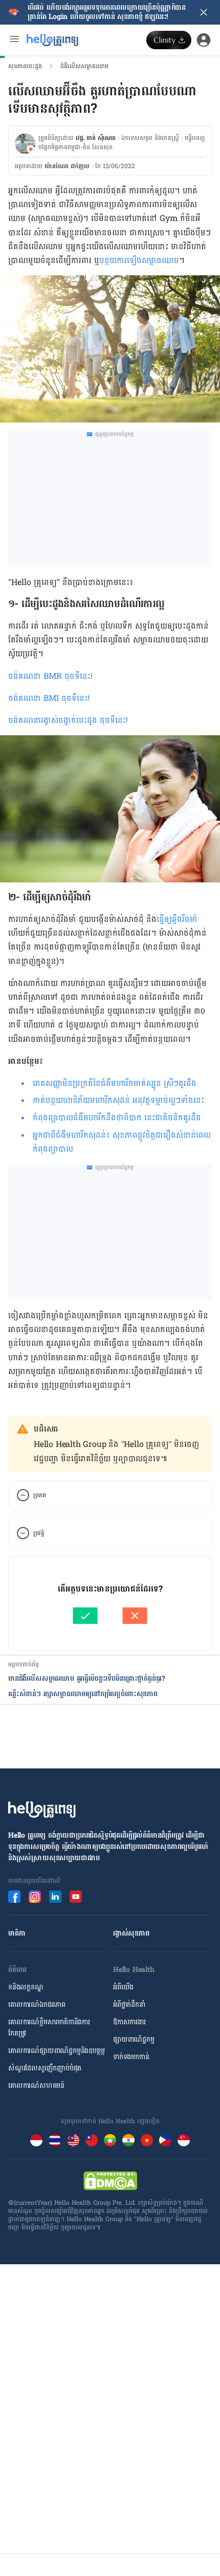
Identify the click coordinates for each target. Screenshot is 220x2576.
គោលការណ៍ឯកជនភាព (37, 2005)
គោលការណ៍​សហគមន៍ (36, 2086)
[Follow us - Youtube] (76, 1897)
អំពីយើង (123, 1987)
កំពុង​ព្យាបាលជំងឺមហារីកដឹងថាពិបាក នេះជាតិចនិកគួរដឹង (117, 1118)
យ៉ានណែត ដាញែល (67, 166)
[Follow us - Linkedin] (55, 1897)
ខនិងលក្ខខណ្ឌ (26, 1987)
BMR (54, 676)
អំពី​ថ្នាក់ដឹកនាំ (129, 2005)
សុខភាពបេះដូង (25, 66)
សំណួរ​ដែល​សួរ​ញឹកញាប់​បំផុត (45, 2068)
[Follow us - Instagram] (35, 1897)
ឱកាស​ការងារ (129, 2022)
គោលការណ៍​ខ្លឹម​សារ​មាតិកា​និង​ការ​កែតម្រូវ (49, 2028)
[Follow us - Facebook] (14, 1897)
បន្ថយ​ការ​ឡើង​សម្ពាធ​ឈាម (139, 260)
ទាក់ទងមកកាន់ (131, 2057)
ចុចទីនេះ (78, 676)
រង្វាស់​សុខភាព (131, 1933)
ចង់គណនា (26, 676)
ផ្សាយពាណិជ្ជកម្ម (134, 2039)
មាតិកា (17, 1933)
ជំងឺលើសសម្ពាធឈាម (84, 66)
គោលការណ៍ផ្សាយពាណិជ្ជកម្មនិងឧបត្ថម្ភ (56, 2051)
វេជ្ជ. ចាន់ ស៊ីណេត (96, 138)
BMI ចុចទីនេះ (65, 698)
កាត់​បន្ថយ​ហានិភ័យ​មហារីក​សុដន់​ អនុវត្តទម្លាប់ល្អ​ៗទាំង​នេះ (118, 1100)
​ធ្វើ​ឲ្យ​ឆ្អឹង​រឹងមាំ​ (177, 919)
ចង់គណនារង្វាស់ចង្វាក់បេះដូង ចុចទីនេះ (67, 720)
